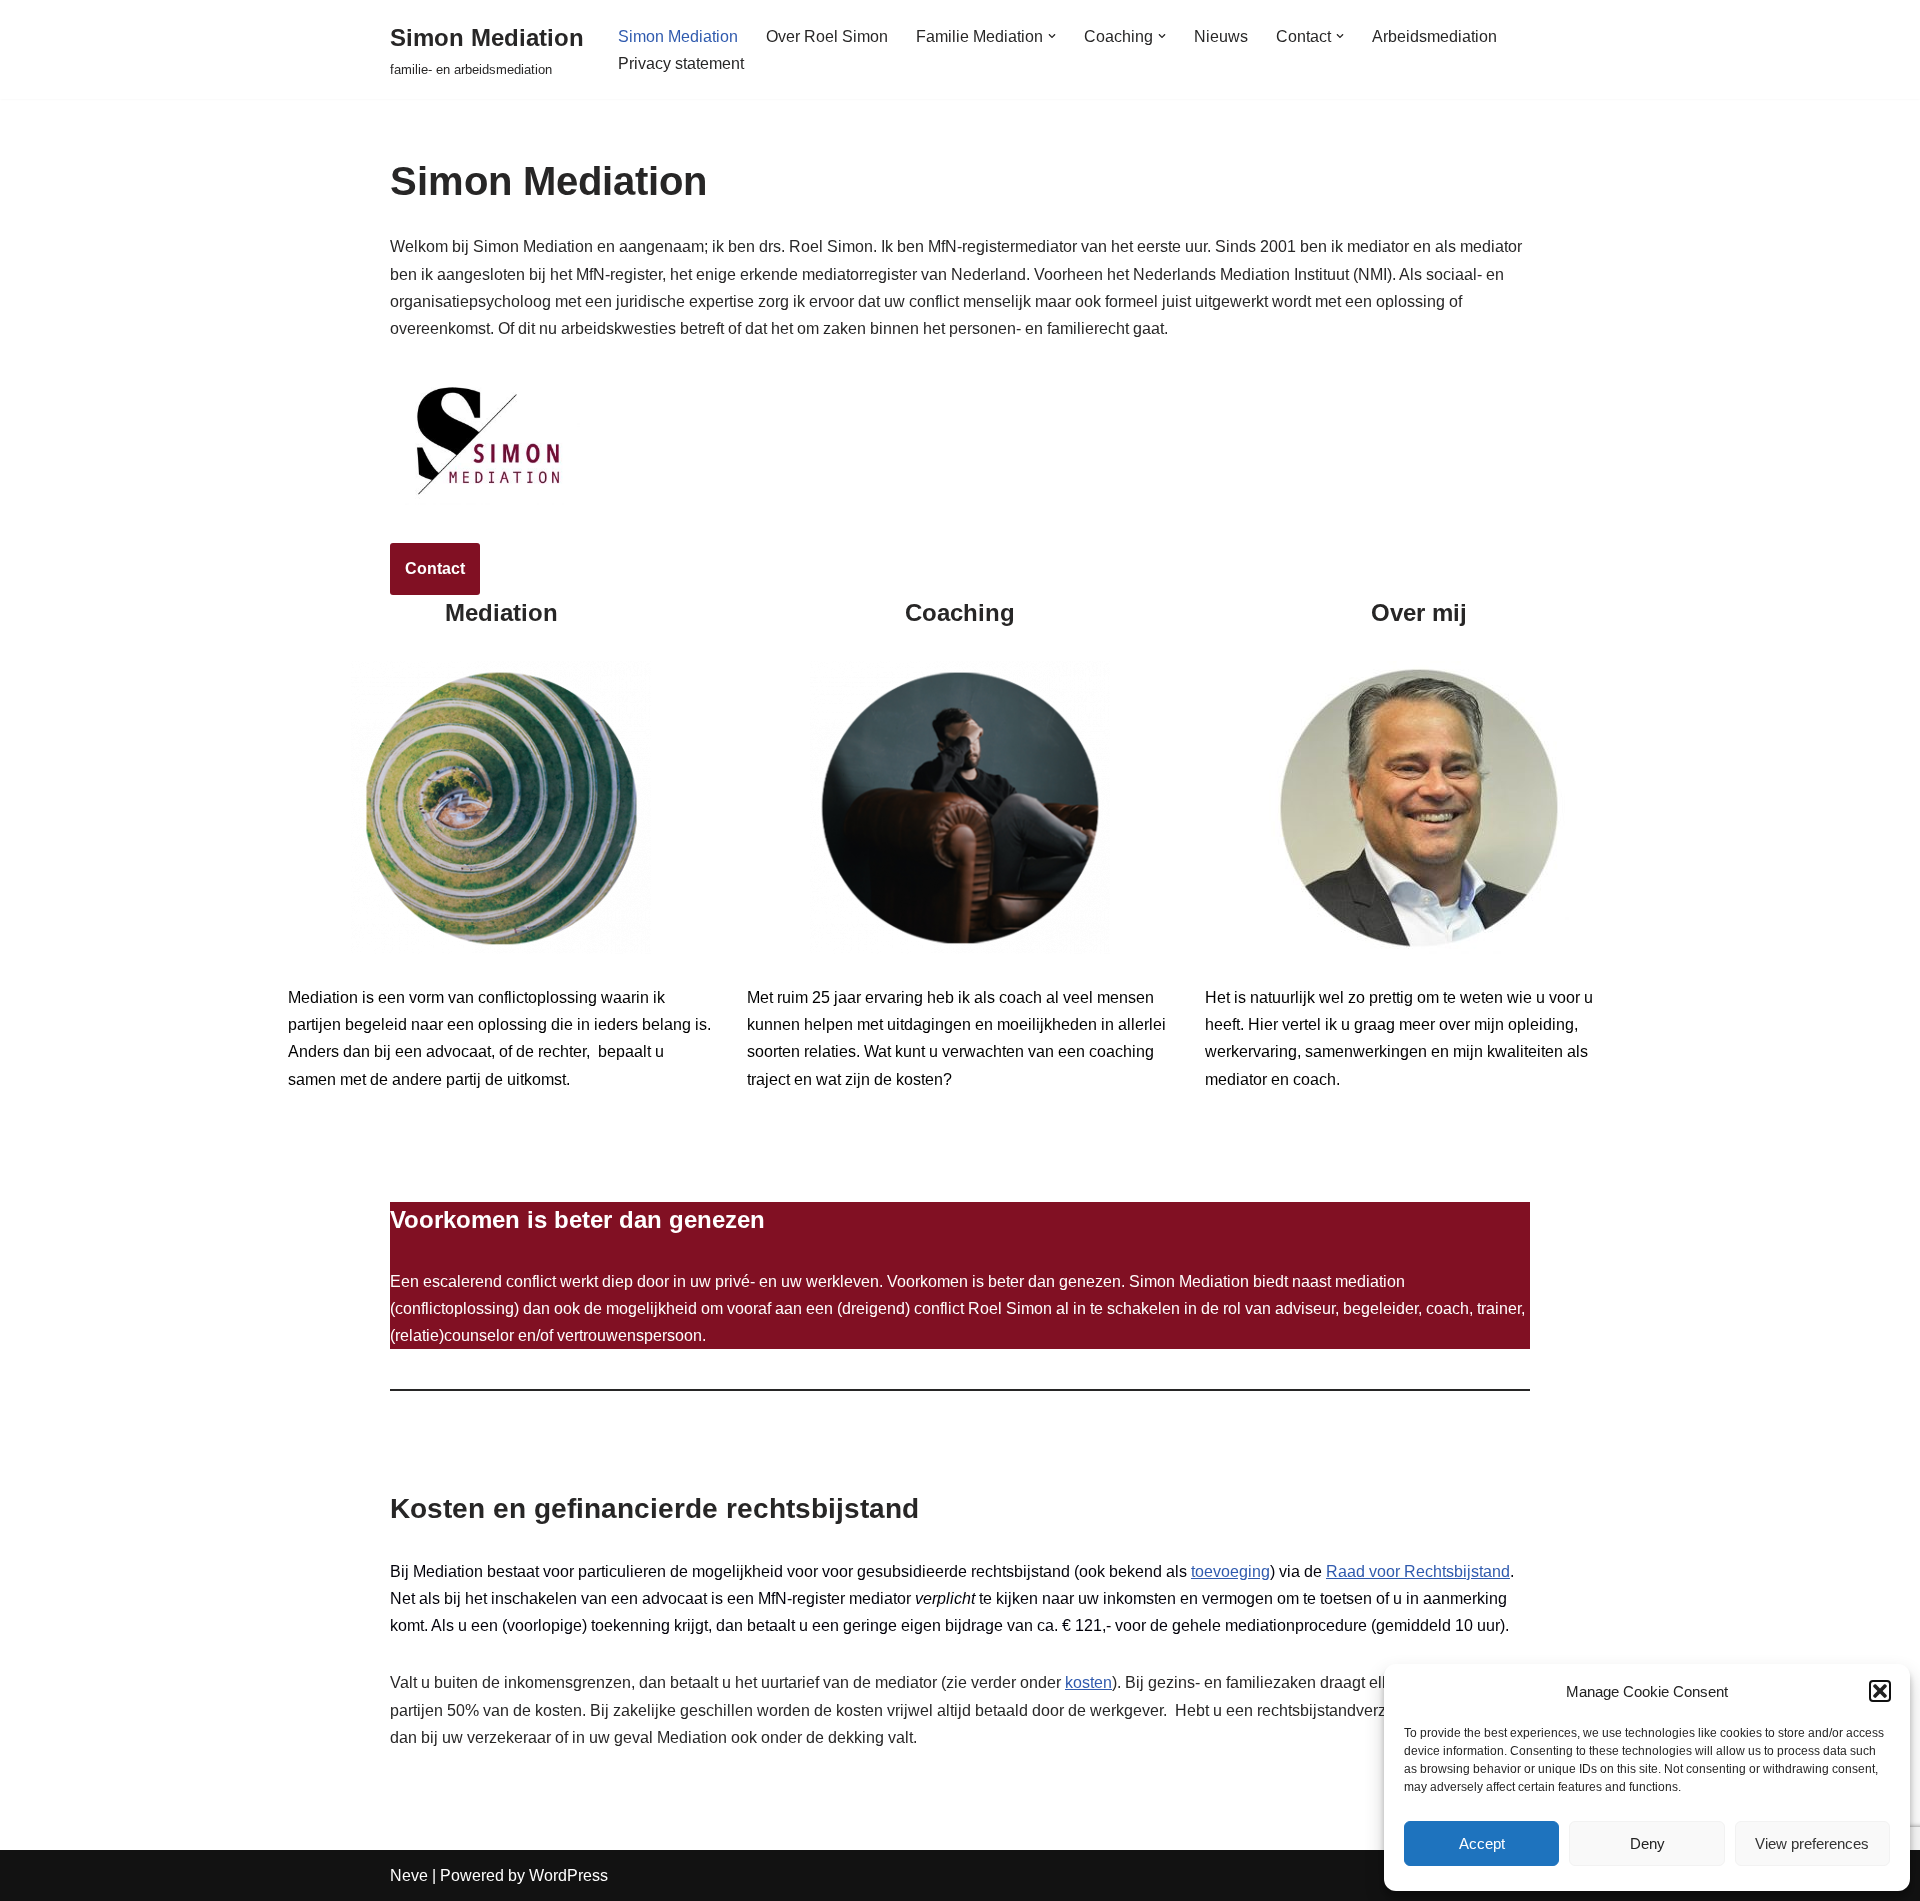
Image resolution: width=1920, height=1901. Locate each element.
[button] (1880, 1691)
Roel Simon (1273, 1147)
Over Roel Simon (827, 36)
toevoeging (1230, 1571)
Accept (1482, 1843)
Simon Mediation (678, 36)
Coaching (807, 1147)
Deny (1647, 1843)
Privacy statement (681, 63)
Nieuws (1221, 36)
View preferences (1812, 1843)
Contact (435, 568)
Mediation (348, 1147)
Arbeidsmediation (1434, 36)
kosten (1088, 1682)
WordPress (568, 1875)
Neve (409, 1875)
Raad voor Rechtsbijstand (1418, 1571)
